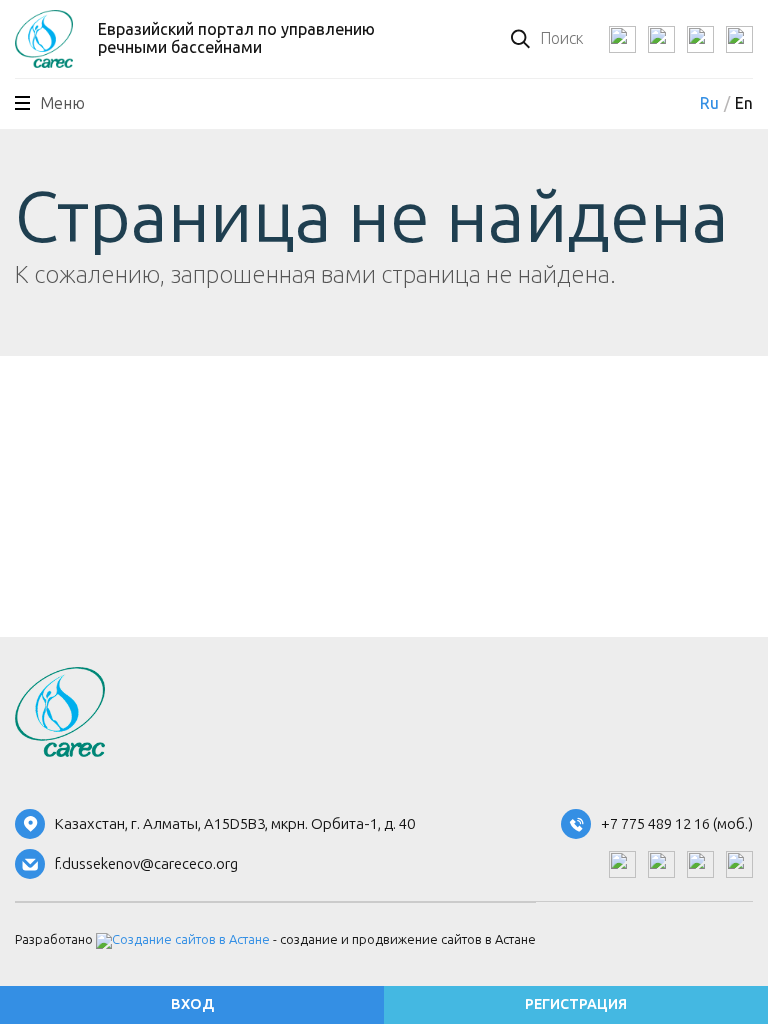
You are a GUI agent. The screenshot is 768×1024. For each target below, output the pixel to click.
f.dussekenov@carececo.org (146, 864)
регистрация (576, 1004)
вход (192, 1004)
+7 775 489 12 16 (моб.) (677, 824)
